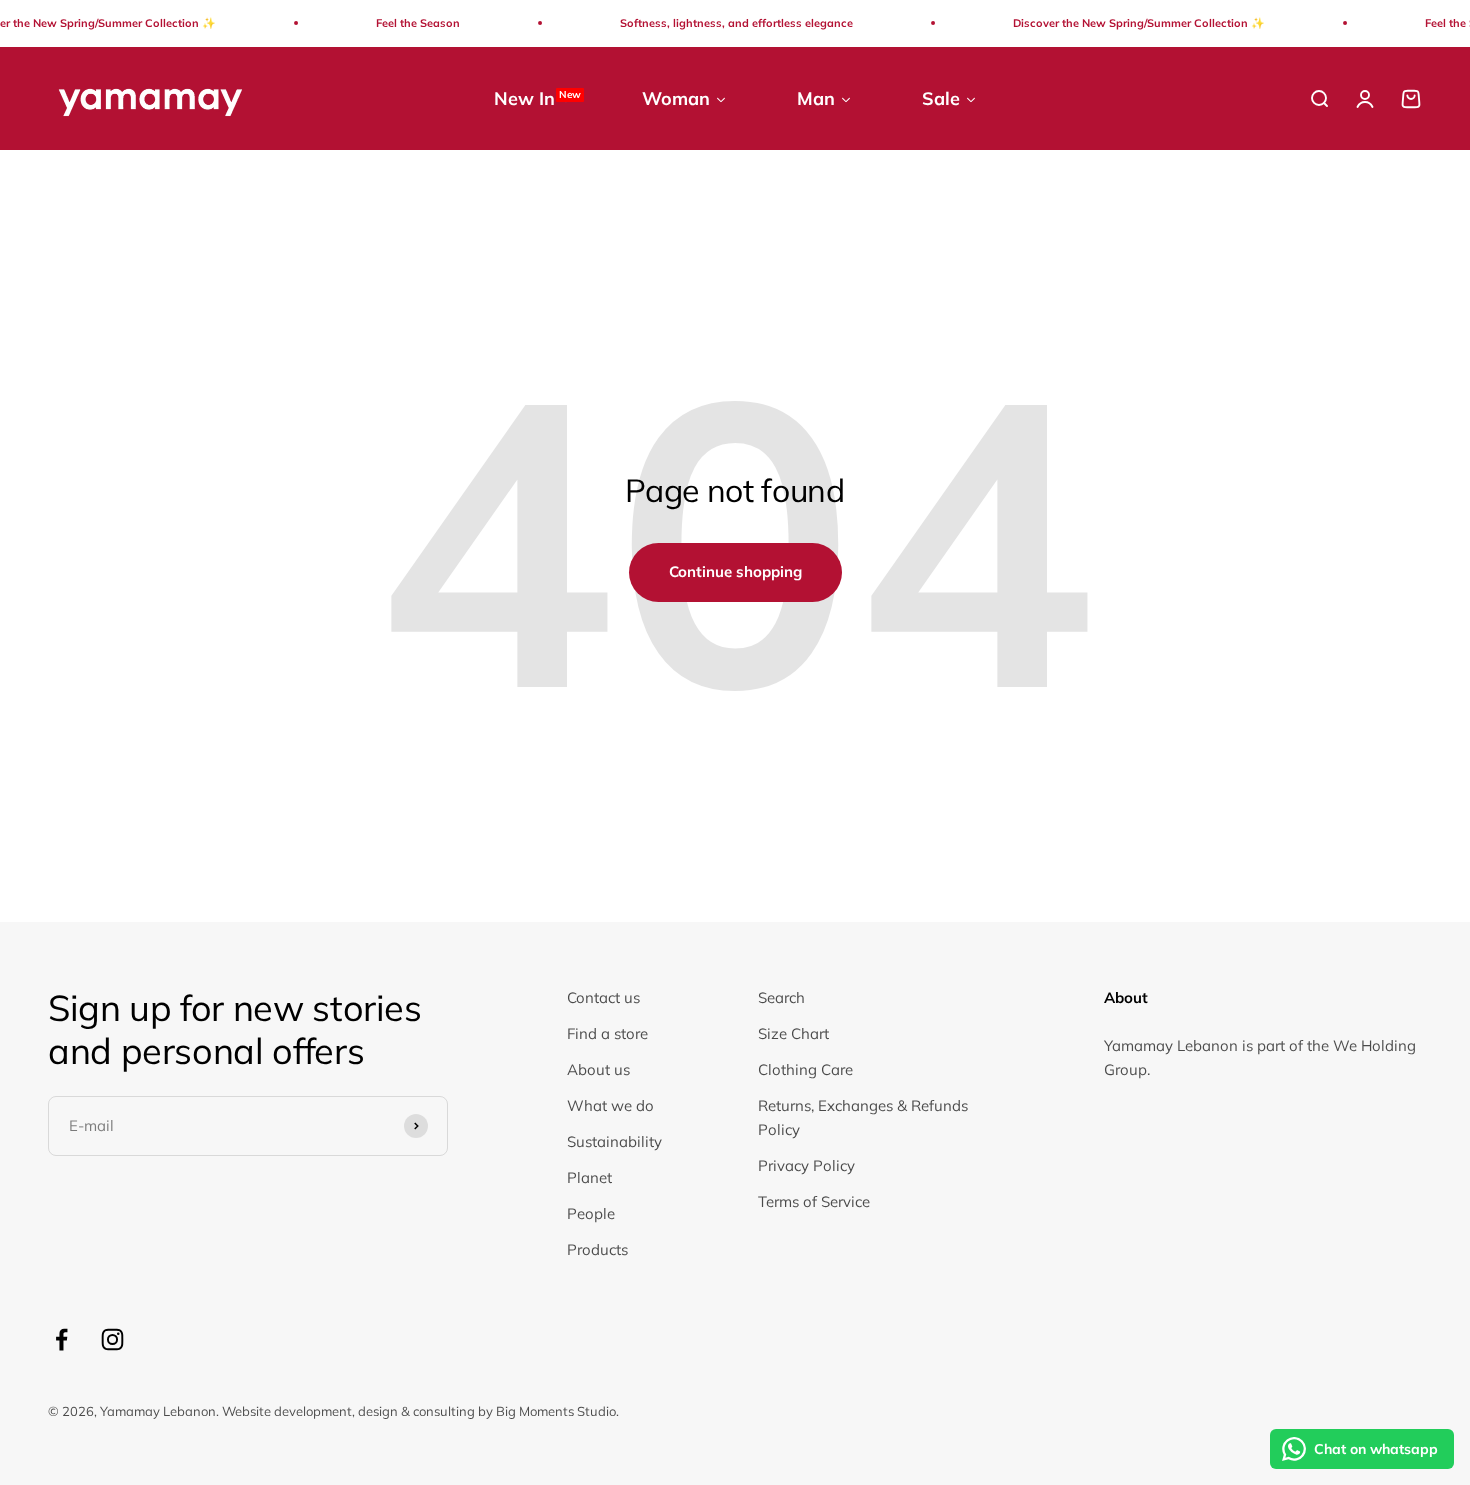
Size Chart (793, 1033)
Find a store (607, 1033)
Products (597, 1249)
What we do (610, 1105)
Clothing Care (805, 1069)
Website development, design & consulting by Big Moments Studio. (420, 1411)
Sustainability (614, 1141)
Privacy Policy (806, 1165)
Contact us (603, 997)
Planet (589, 1177)
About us (598, 1069)
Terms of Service (814, 1201)
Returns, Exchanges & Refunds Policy (863, 1117)
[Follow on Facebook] (61, 1339)
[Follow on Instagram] (112, 1339)
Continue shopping (735, 571)
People (591, 1213)
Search (781, 997)
